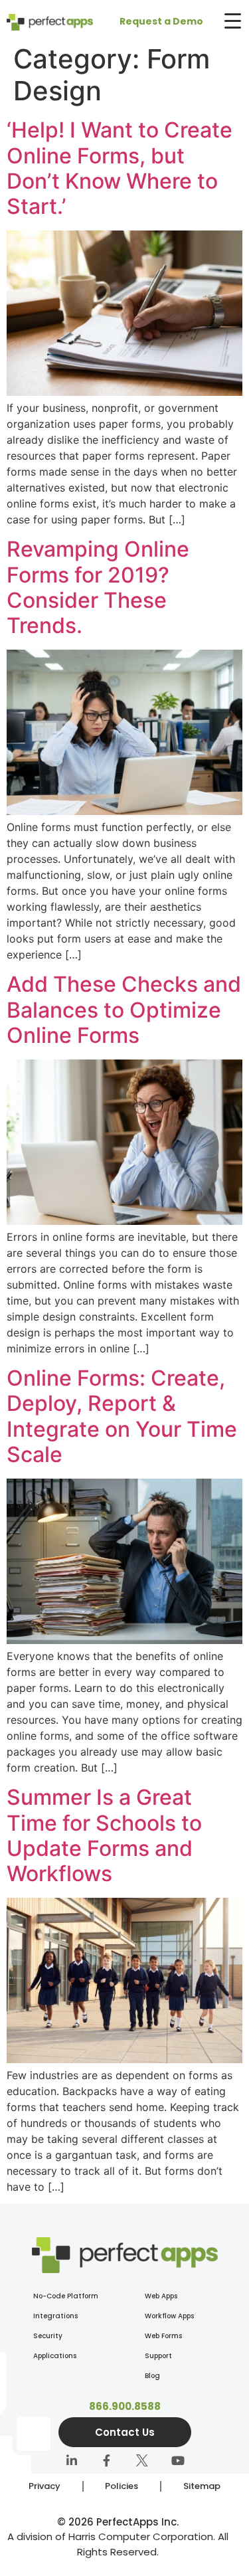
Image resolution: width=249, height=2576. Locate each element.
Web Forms (163, 2336)
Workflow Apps (169, 2316)
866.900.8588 (125, 2406)
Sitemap (202, 2486)
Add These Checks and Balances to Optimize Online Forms (124, 1010)
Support (158, 2356)
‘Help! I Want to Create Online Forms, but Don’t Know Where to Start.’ (120, 168)
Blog (152, 2376)
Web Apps (161, 2296)
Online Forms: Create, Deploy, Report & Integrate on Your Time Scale (122, 1416)
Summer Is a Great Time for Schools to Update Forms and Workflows (104, 1835)
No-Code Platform (66, 2296)
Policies (122, 2486)
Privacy (44, 2486)
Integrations (55, 2316)
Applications (55, 2356)
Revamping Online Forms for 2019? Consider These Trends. (98, 587)
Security (48, 2336)
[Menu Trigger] (232, 21)
